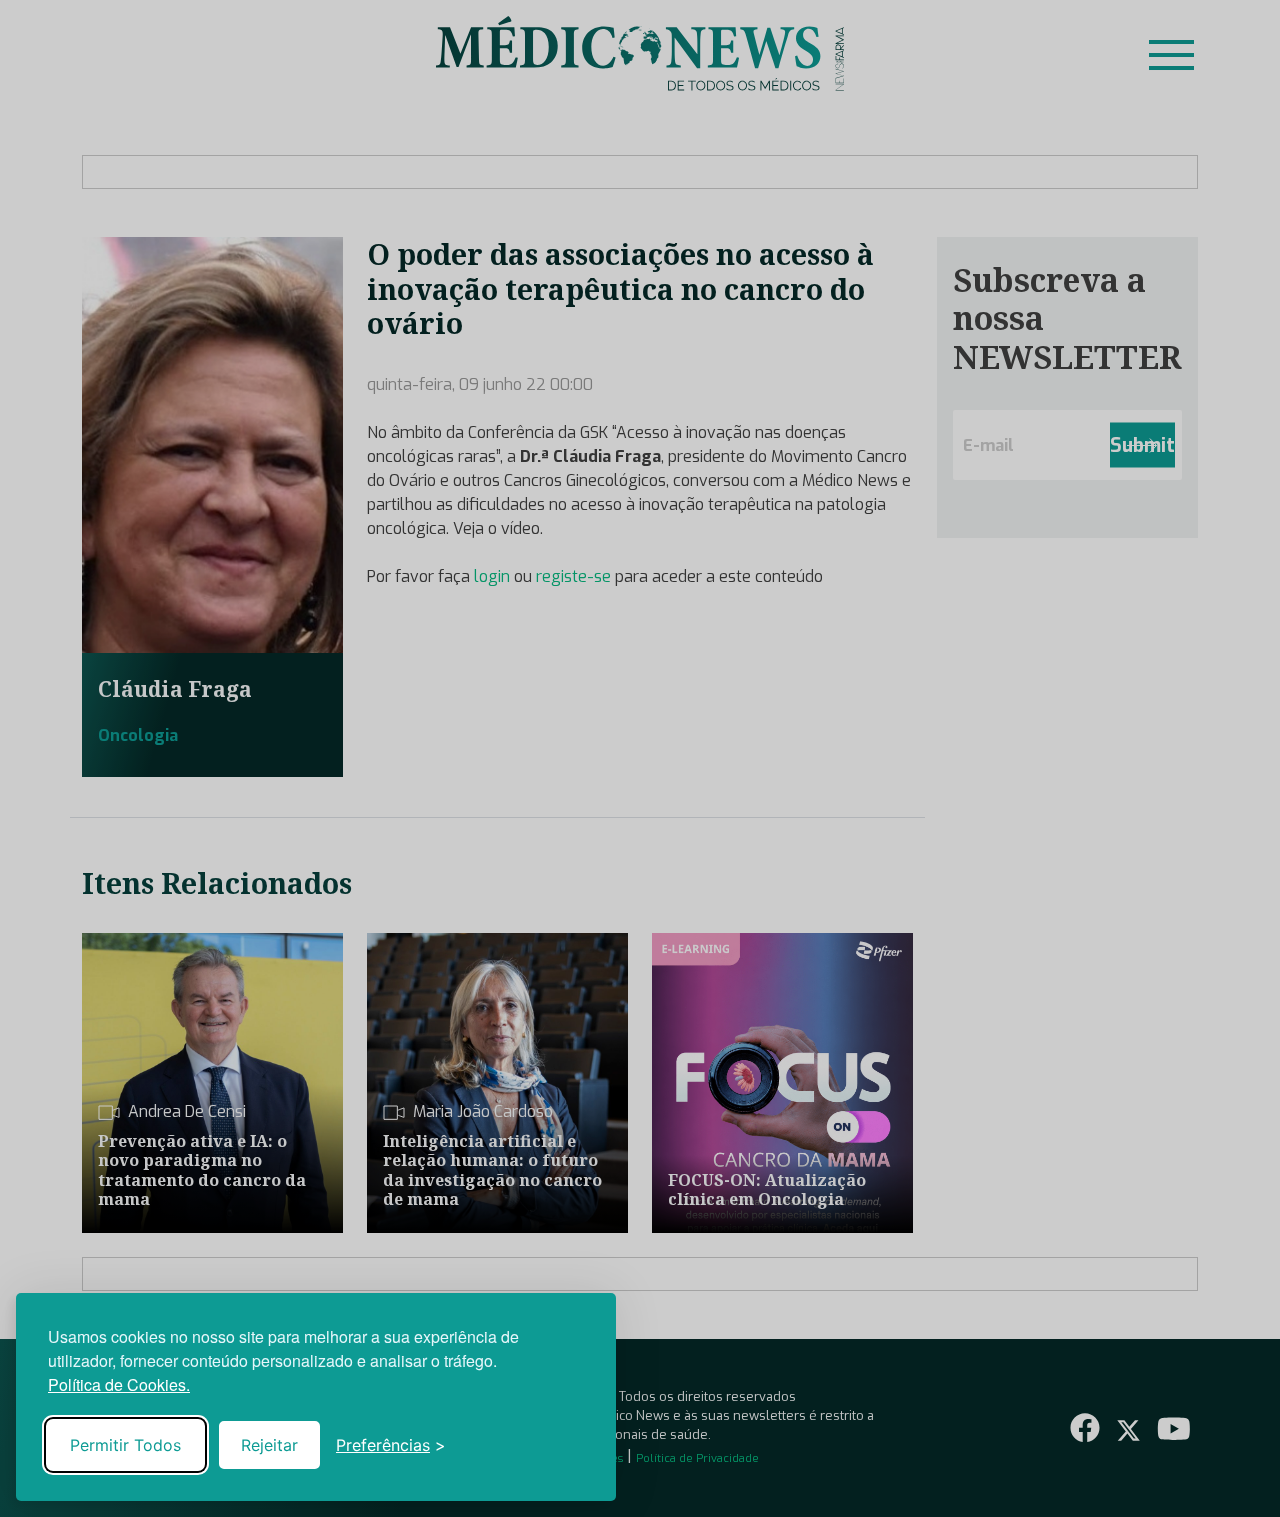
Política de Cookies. (119, 1384)
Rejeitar (269, 1445)
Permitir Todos (125, 1445)
